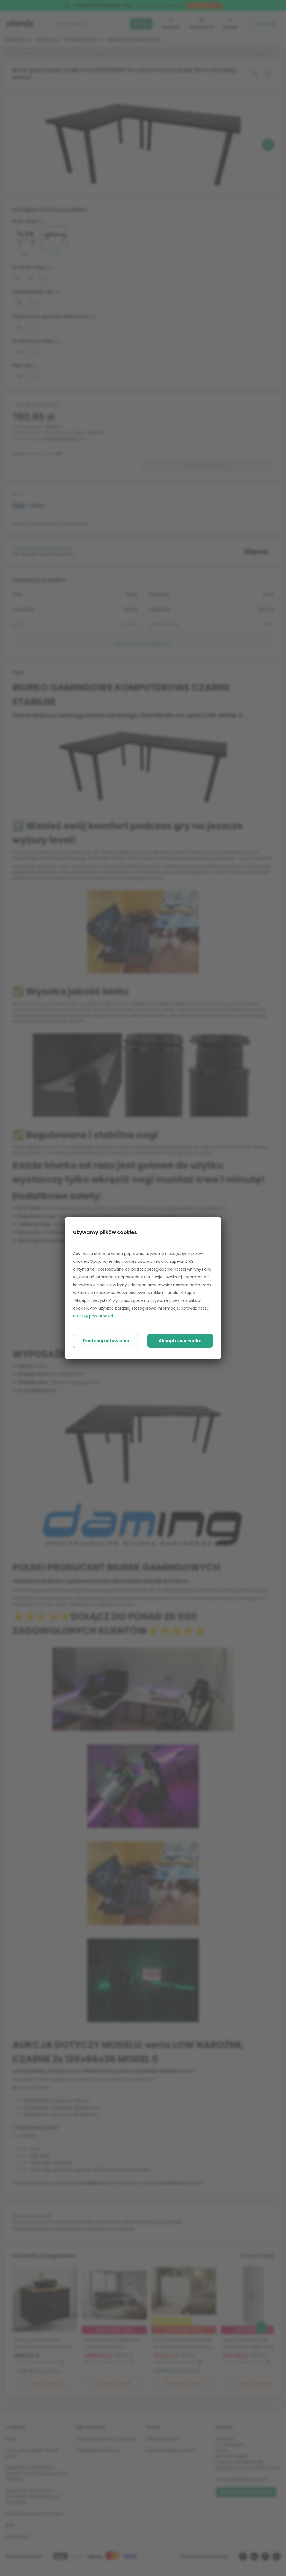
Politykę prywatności (93, 1316)
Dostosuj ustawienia (106, 1341)
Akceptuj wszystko (180, 1341)
